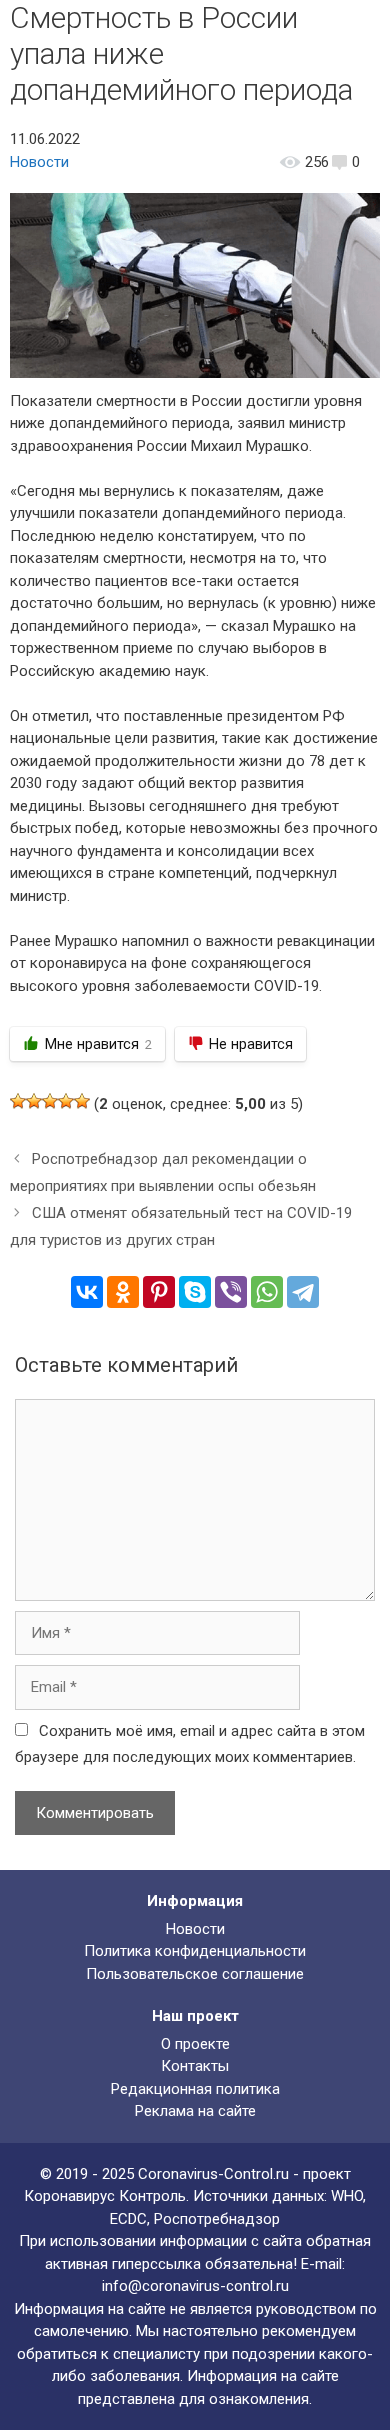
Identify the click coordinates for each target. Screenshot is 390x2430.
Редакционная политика (195, 2089)
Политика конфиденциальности (195, 1951)
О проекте (195, 2044)
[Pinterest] (159, 1292)
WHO (347, 2196)
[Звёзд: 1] (18, 1101)
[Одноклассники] (123, 1292)
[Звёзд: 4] (66, 1101)
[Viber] (231, 1292)
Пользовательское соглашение (195, 1974)
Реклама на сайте (195, 2111)
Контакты (195, 2066)
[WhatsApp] (267, 1292)
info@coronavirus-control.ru (195, 2286)
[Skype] (195, 1292)
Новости (39, 162)
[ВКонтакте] (87, 1292)
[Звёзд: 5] (82, 1101)
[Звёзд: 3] (50, 1101)
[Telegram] (303, 1292)
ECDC (128, 2219)
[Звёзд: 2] (34, 1101)
